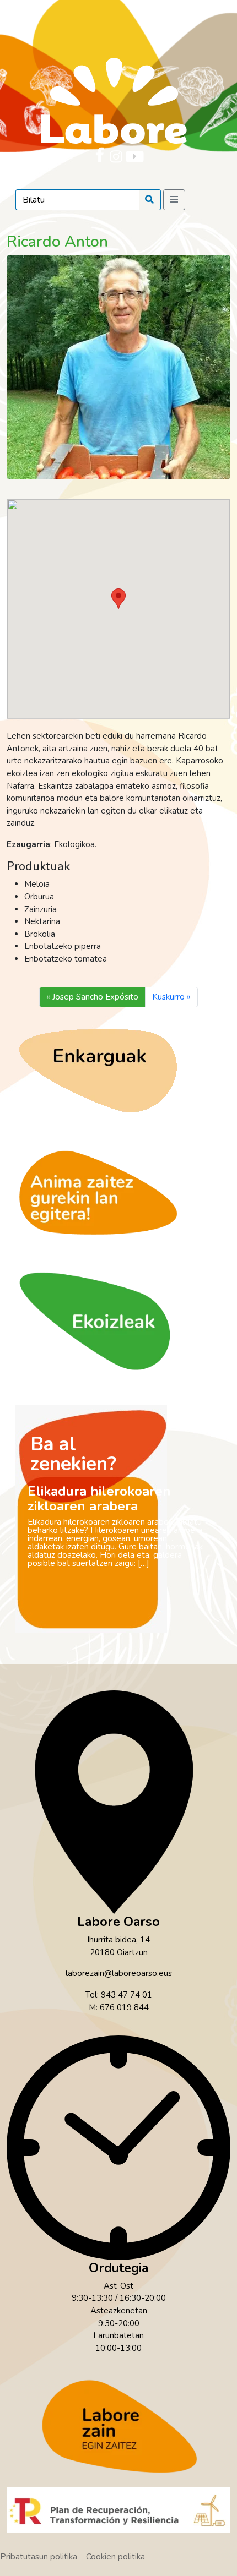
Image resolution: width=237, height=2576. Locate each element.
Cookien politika (115, 2557)
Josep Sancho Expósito (95, 997)
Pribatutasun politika (39, 2557)
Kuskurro (168, 997)
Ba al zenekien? (73, 1454)
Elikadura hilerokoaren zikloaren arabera (99, 1499)
